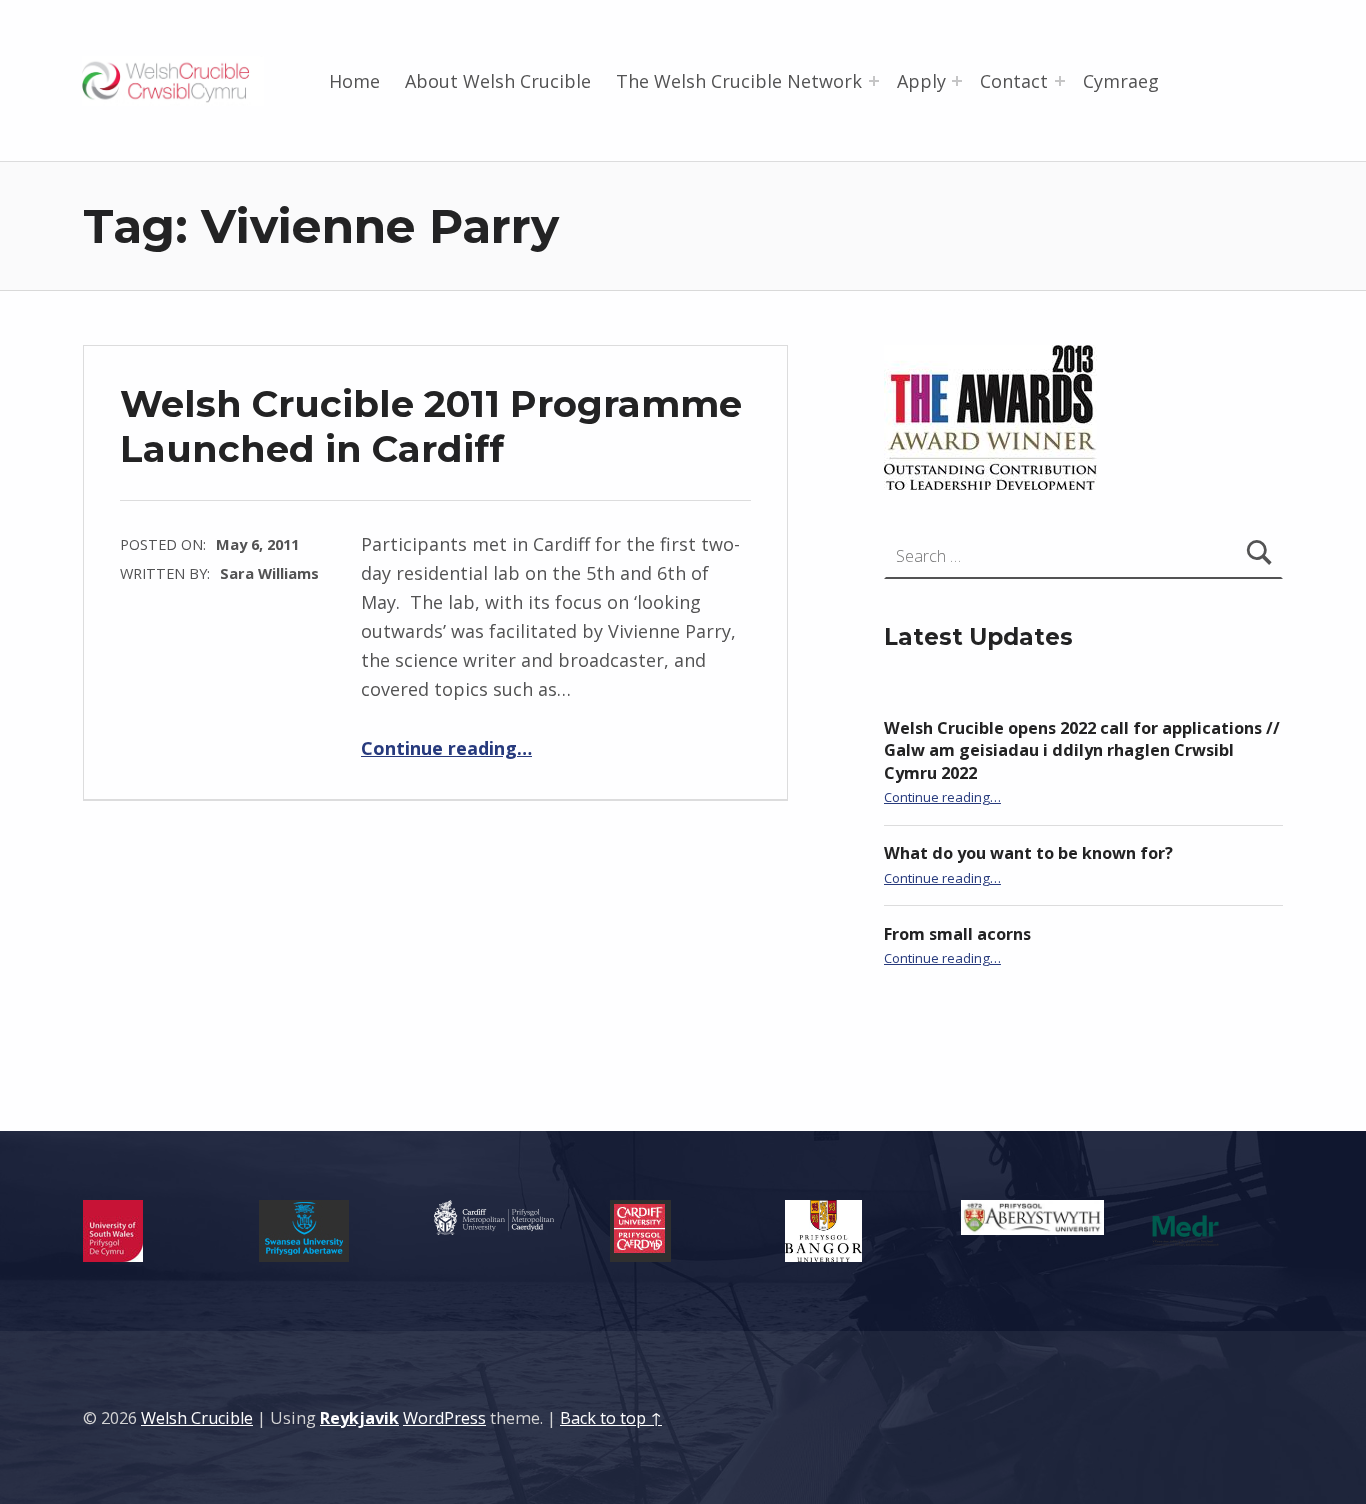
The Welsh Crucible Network (739, 81)
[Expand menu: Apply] (957, 81)
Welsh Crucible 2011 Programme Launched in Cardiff (431, 425)
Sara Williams (269, 573)
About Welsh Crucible (498, 81)
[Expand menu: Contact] (1060, 81)
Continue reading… (446, 748)
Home (354, 81)
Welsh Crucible (197, 1418)
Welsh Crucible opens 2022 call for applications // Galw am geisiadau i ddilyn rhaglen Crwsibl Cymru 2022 (1082, 750)
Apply (921, 81)
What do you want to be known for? (1028, 853)
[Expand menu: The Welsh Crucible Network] (874, 81)
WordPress (444, 1418)
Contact (1014, 81)
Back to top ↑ (611, 1418)
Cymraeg (1121, 81)
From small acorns (957, 934)
